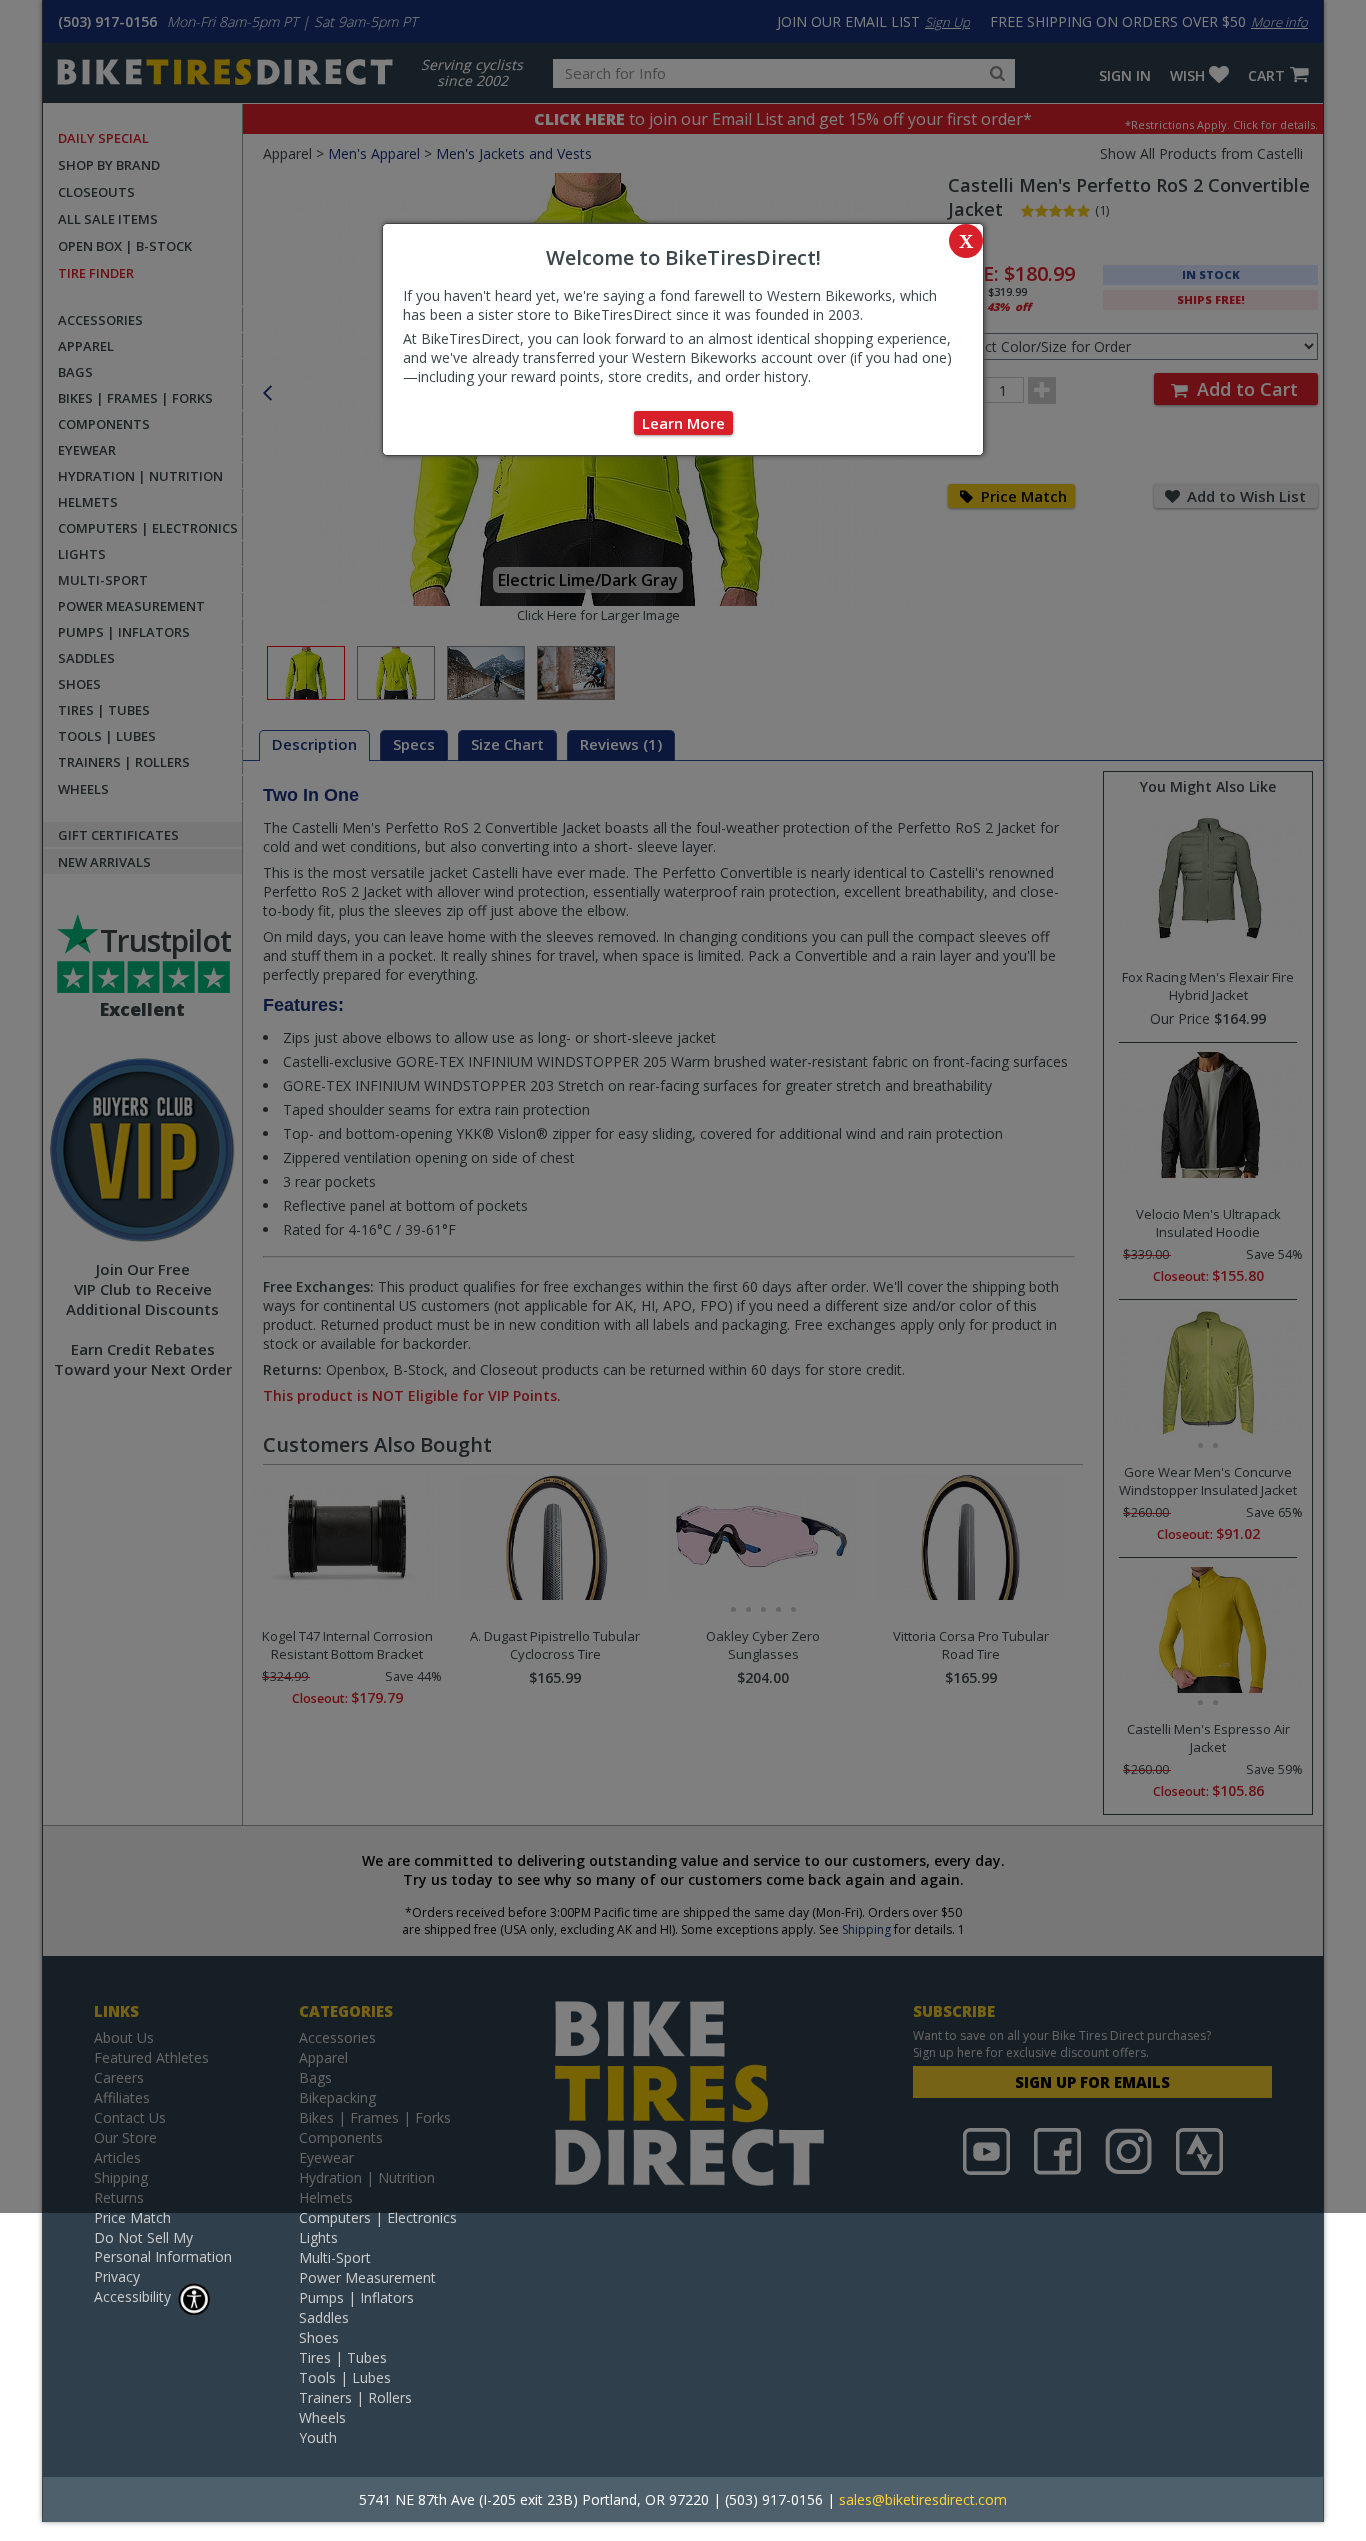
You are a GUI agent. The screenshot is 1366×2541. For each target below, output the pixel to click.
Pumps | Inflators (356, 2297)
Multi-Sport (335, 2257)
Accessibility (132, 2296)
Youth (318, 2437)
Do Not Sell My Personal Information (163, 2247)
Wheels (322, 2417)
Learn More (683, 423)
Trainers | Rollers (355, 2397)
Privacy (117, 2276)
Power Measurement (367, 2277)
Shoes (319, 2337)
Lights (318, 2237)
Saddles (324, 2317)
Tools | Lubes (345, 2377)
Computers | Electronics (378, 2217)
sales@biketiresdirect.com (923, 2499)
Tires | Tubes (343, 2357)
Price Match (132, 2217)
